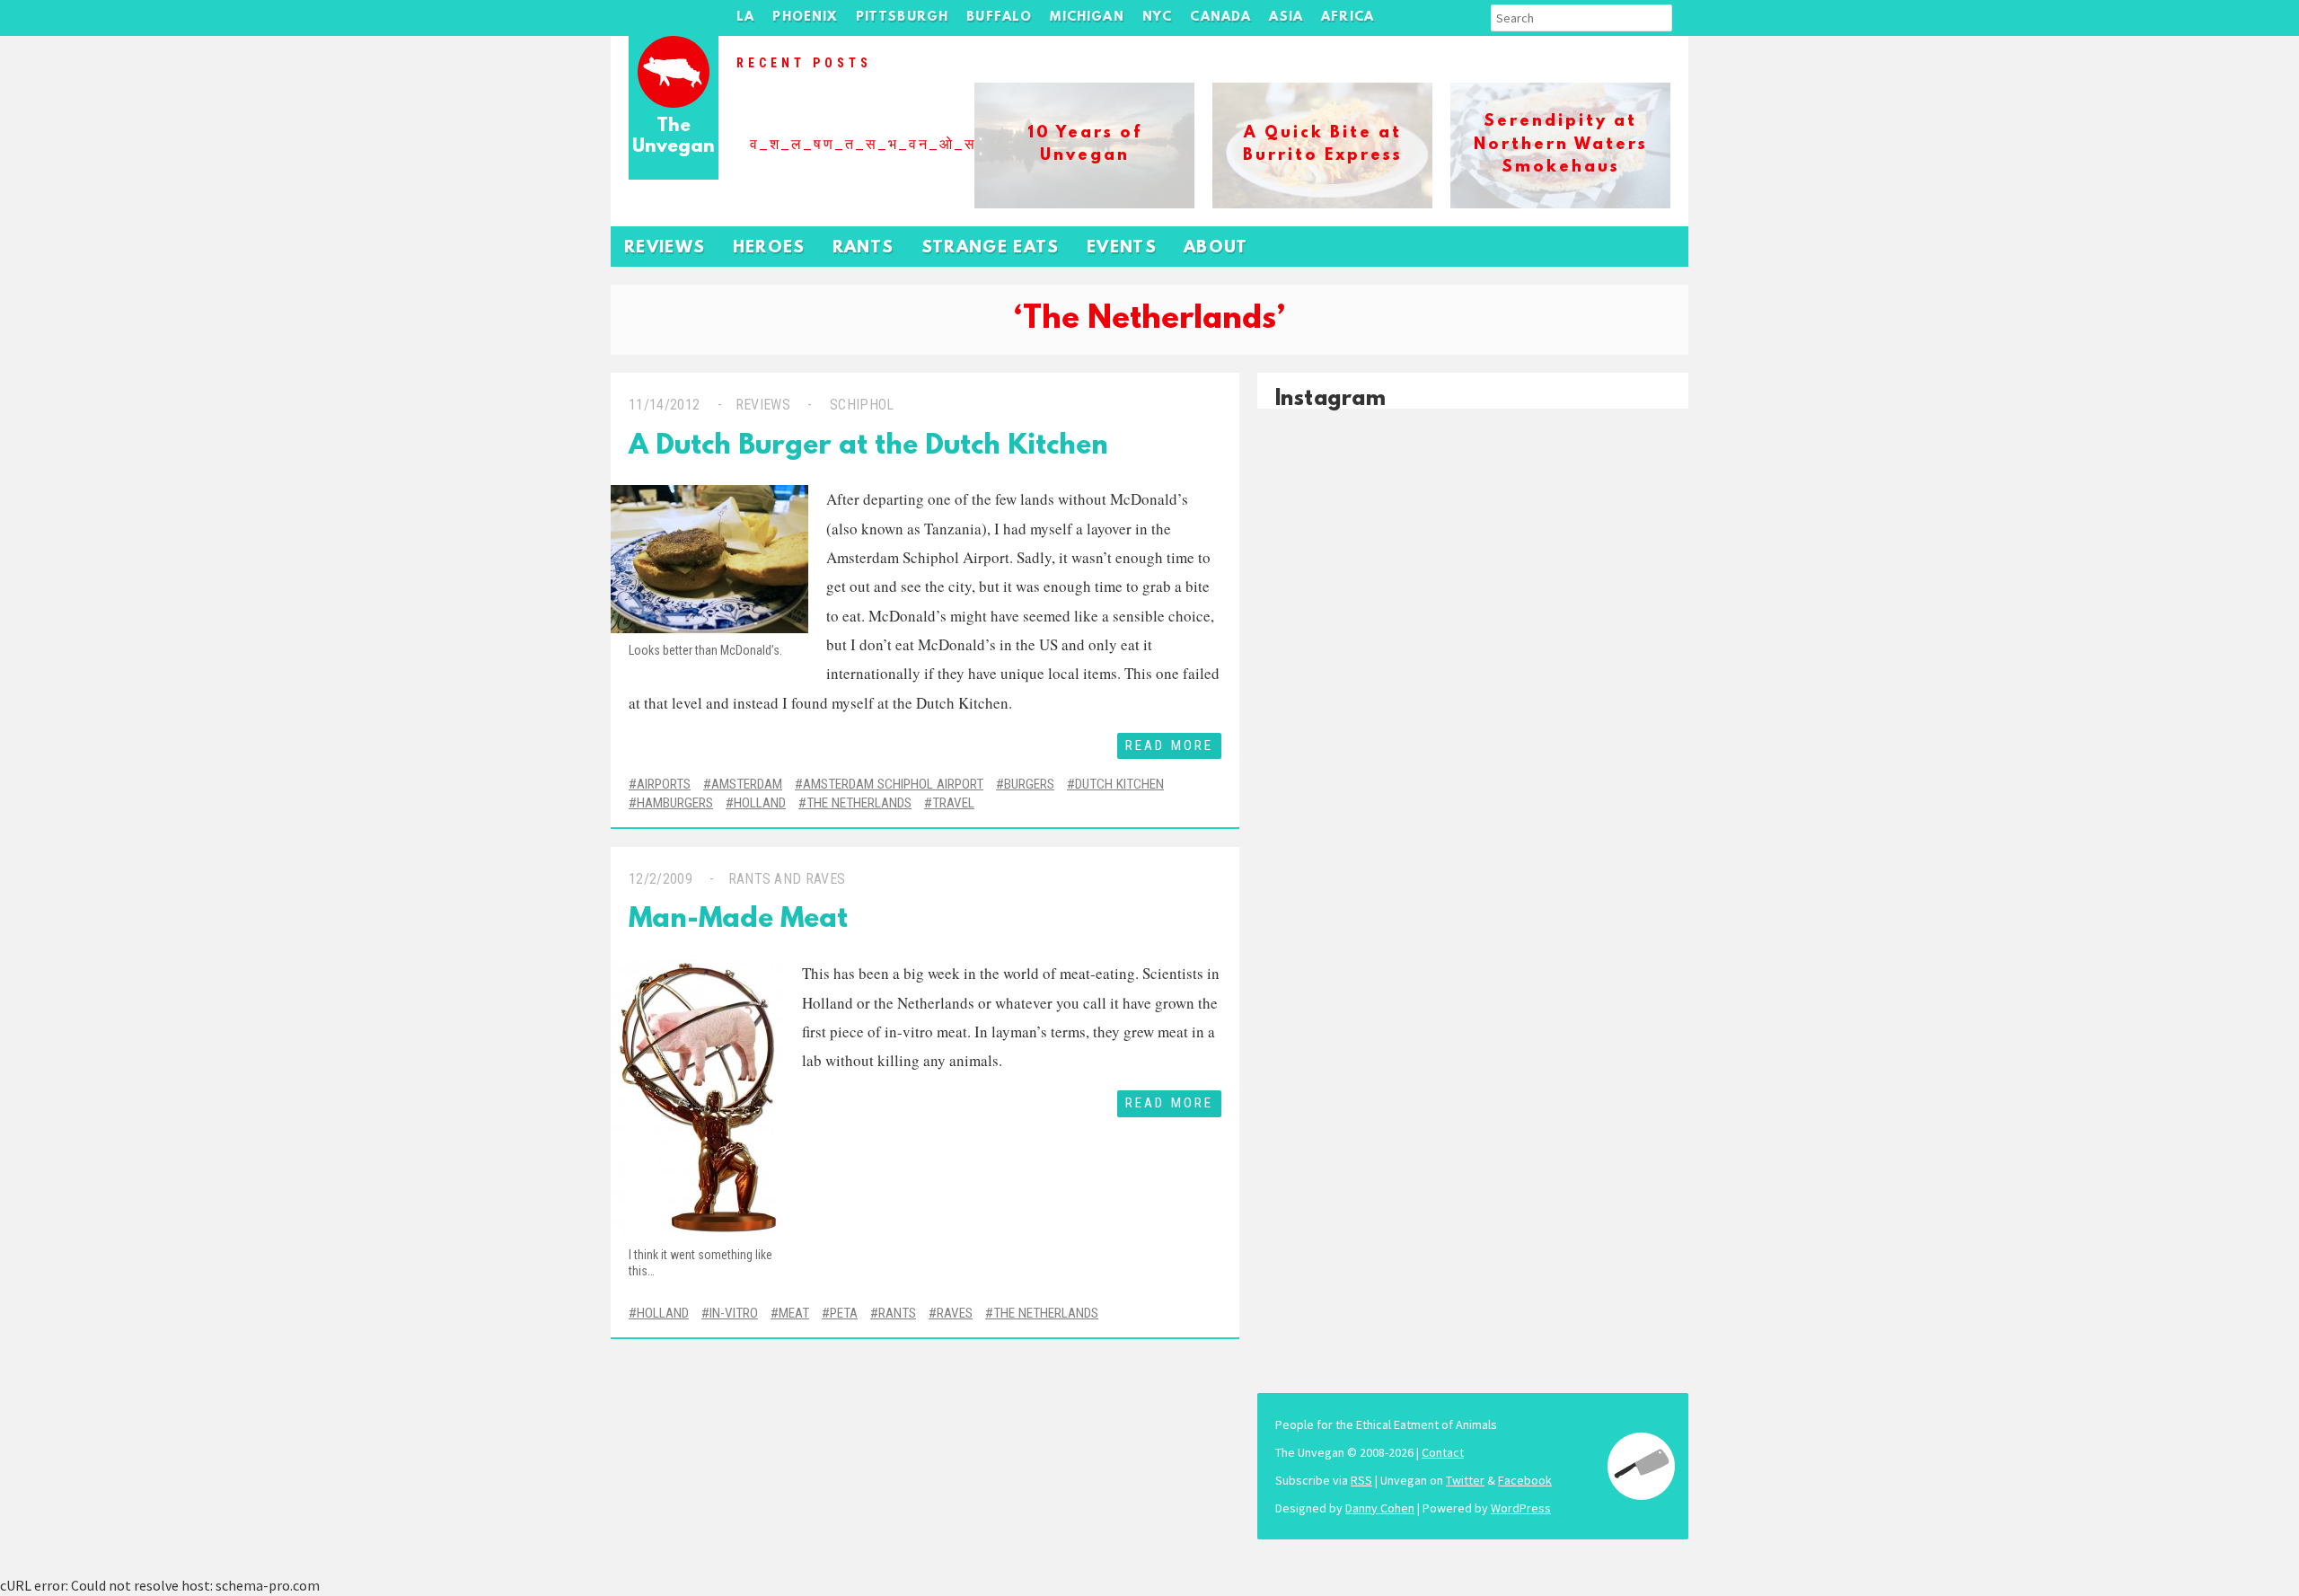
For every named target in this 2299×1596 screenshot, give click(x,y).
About (1216, 248)
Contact (1443, 1452)
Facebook (1525, 1480)
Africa (1348, 18)
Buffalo (999, 18)
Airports (664, 784)
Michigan (1087, 18)
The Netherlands (859, 803)
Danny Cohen (1380, 1508)
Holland (760, 803)
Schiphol (862, 405)
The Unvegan (674, 137)
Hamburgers (675, 803)
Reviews (665, 248)
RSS (1361, 1480)
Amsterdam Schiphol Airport (893, 784)
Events (1122, 248)
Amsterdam (747, 784)
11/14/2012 (664, 405)
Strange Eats (991, 248)
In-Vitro (734, 1313)
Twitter (1465, 1480)
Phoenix (805, 18)
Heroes (769, 248)
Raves (955, 1313)
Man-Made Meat (738, 920)
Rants (863, 248)
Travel (953, 803)
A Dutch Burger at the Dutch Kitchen (868, 447)
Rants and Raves (787, 879)
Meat (794, 1313)
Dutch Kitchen (1119, 784)
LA (745, 18)
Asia (1286, 18)
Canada (1220, 18)
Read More (1169, 745)
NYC (1158, 18)
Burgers (1029, 784)
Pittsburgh (903, 18)
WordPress (1521, 1508)
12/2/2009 (661, 879)
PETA (844, 1313)
